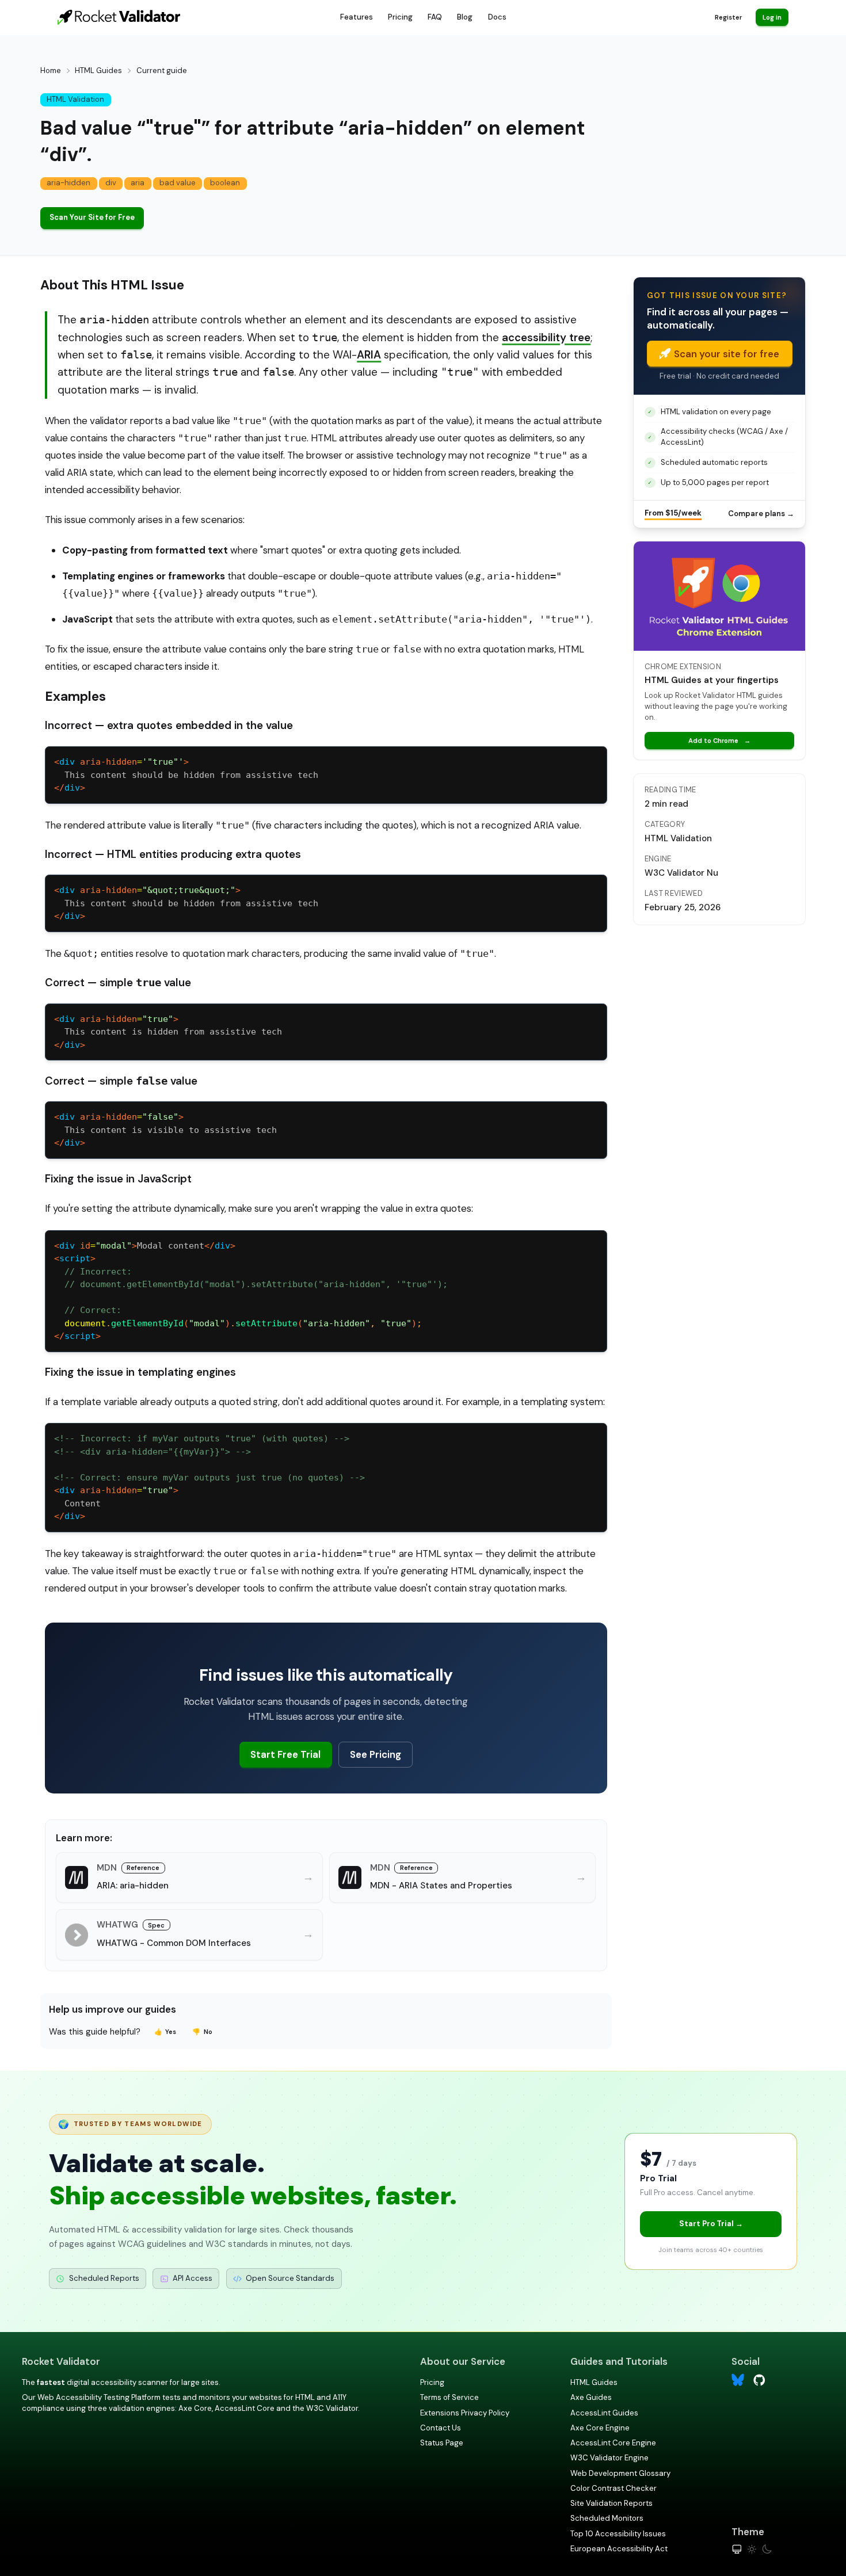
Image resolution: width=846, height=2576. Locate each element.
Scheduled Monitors (607, 2518)
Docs (497, 17)
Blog (465, 17)
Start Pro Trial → (711, 2224)
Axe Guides (591, 2397)
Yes (165, 2032)
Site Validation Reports (611, 2503)
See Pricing (376, 1754)
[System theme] (737, 2549)
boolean (225, 183)
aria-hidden (68, 183)
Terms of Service (449, 2397)
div (111, 183)
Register (728, 17)
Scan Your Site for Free (92, 217)
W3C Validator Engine (609, 2458)
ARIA (369, 355)
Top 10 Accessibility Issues (618, 2534)
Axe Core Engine (600, 2428)
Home (51, 70)
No (202, 2032)
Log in (772, 17)
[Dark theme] (767, 2549)
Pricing (400, 17)
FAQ (435, 17)
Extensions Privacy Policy (465, 2413)
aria (138, 183)
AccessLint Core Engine (613, 2443)
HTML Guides (98, 70)
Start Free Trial (285, 1754)
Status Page (442, 2443)
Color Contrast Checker (613, 2488)
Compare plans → (761, 514)
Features (357, 17)
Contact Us (441, 2428)
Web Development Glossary (620, 2473)
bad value (178, 183)
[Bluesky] (738, 2380)
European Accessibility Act (619, 2549)
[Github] (759, 2379)
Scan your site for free (727, 354)
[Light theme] (752, 2549)
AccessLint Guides (604, 2413)
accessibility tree (546, 337)
